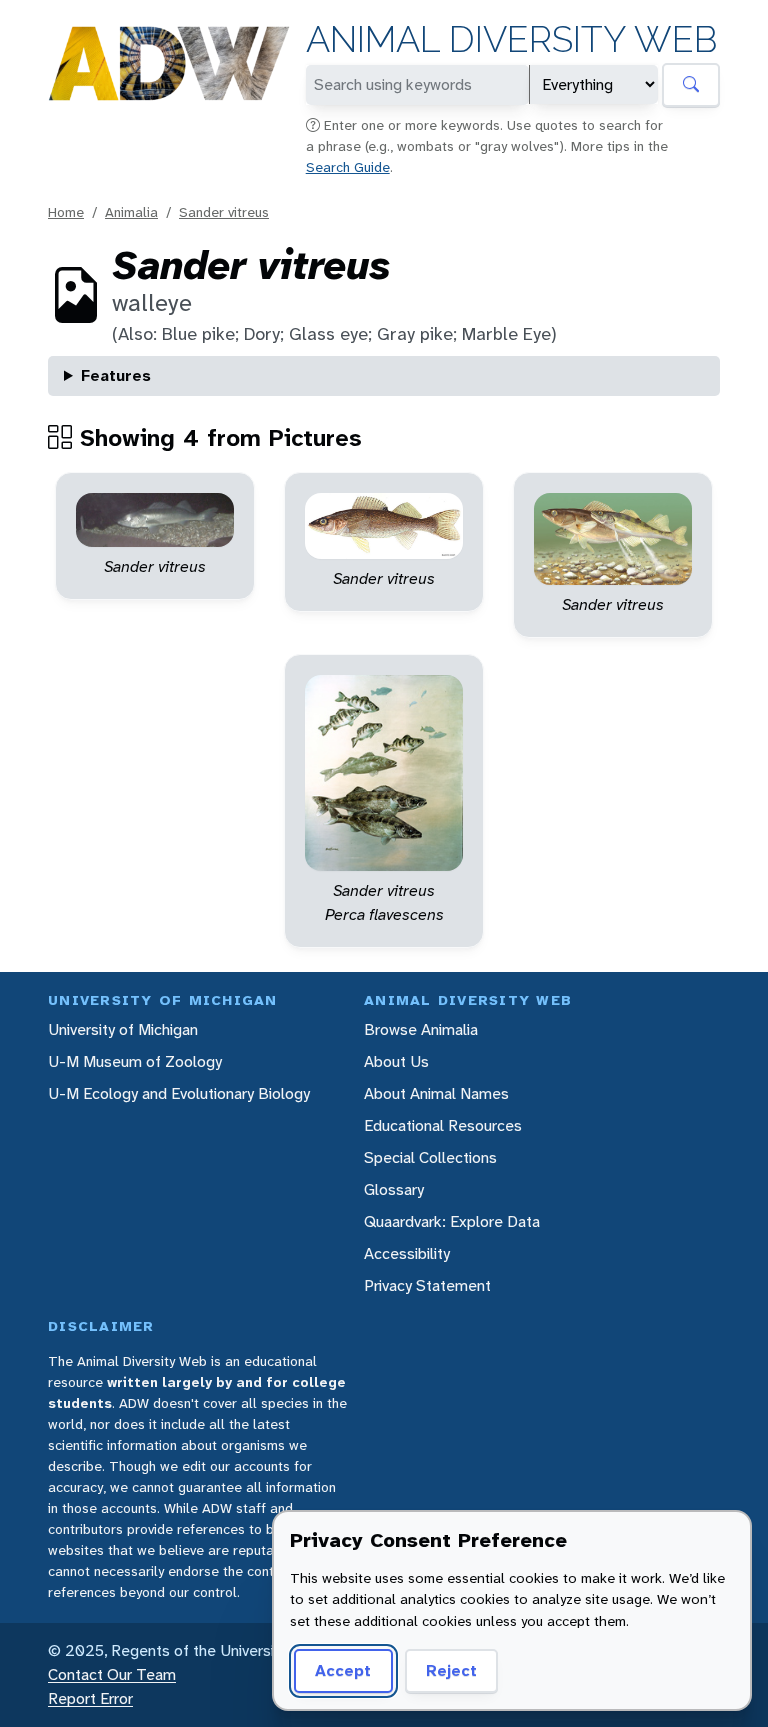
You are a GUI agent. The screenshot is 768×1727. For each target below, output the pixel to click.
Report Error (90, 1698)
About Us (396, 1061)
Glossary (394, 1189)
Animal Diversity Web (511, 39)
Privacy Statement (427, 1285)
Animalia (131, 212)
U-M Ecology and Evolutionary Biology (179, 1093)
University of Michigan (123, 1029)
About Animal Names (436, 1093)
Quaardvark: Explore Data (452, 1221)
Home (66, 212)
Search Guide (348, 167)
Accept (343, 1670)
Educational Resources (443, 1125)
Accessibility (407, 1253)
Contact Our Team (112, 1674)
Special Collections (430, 1157)
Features (116, 375)
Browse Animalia (421, 1029)
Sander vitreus (224, 212)
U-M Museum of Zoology (135, 1061)
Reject (451, 1670)
